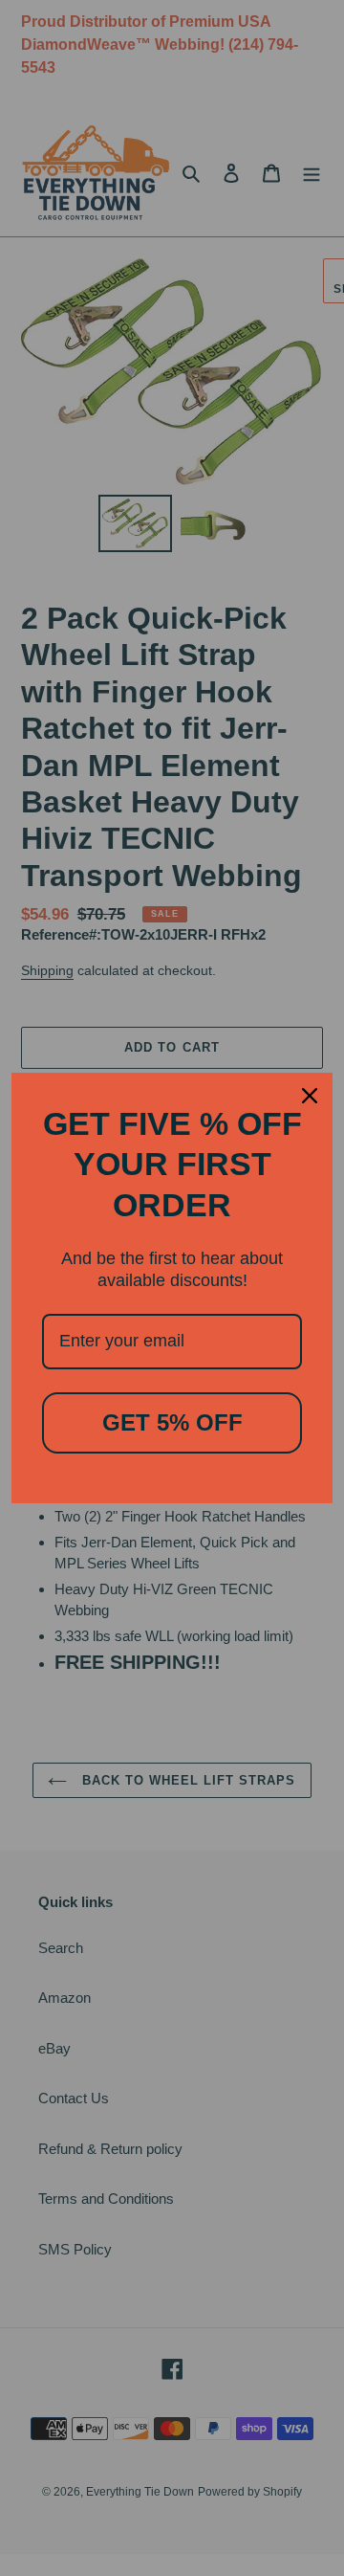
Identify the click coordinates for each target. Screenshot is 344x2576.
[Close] (310, 1096)
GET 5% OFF (172, 1422)
